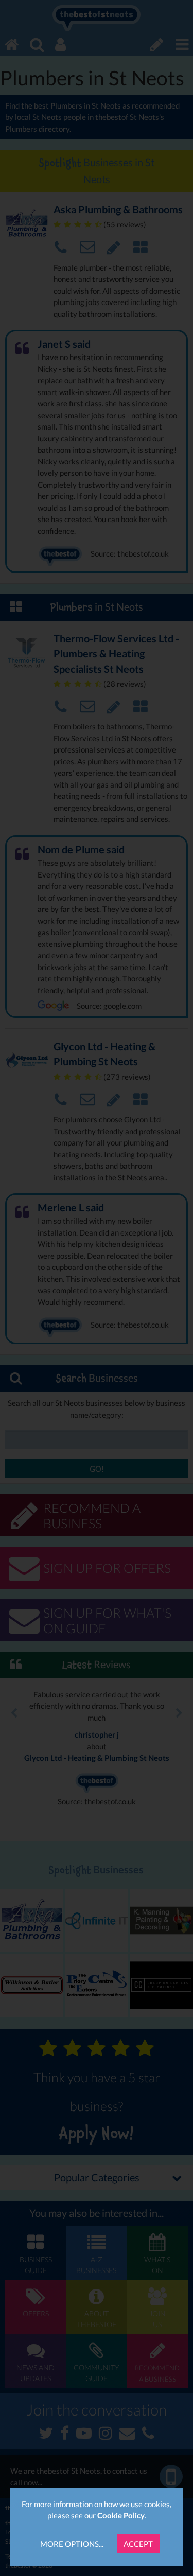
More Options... (72, 2544)
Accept (138, 2544)
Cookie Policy (121, 2515)
